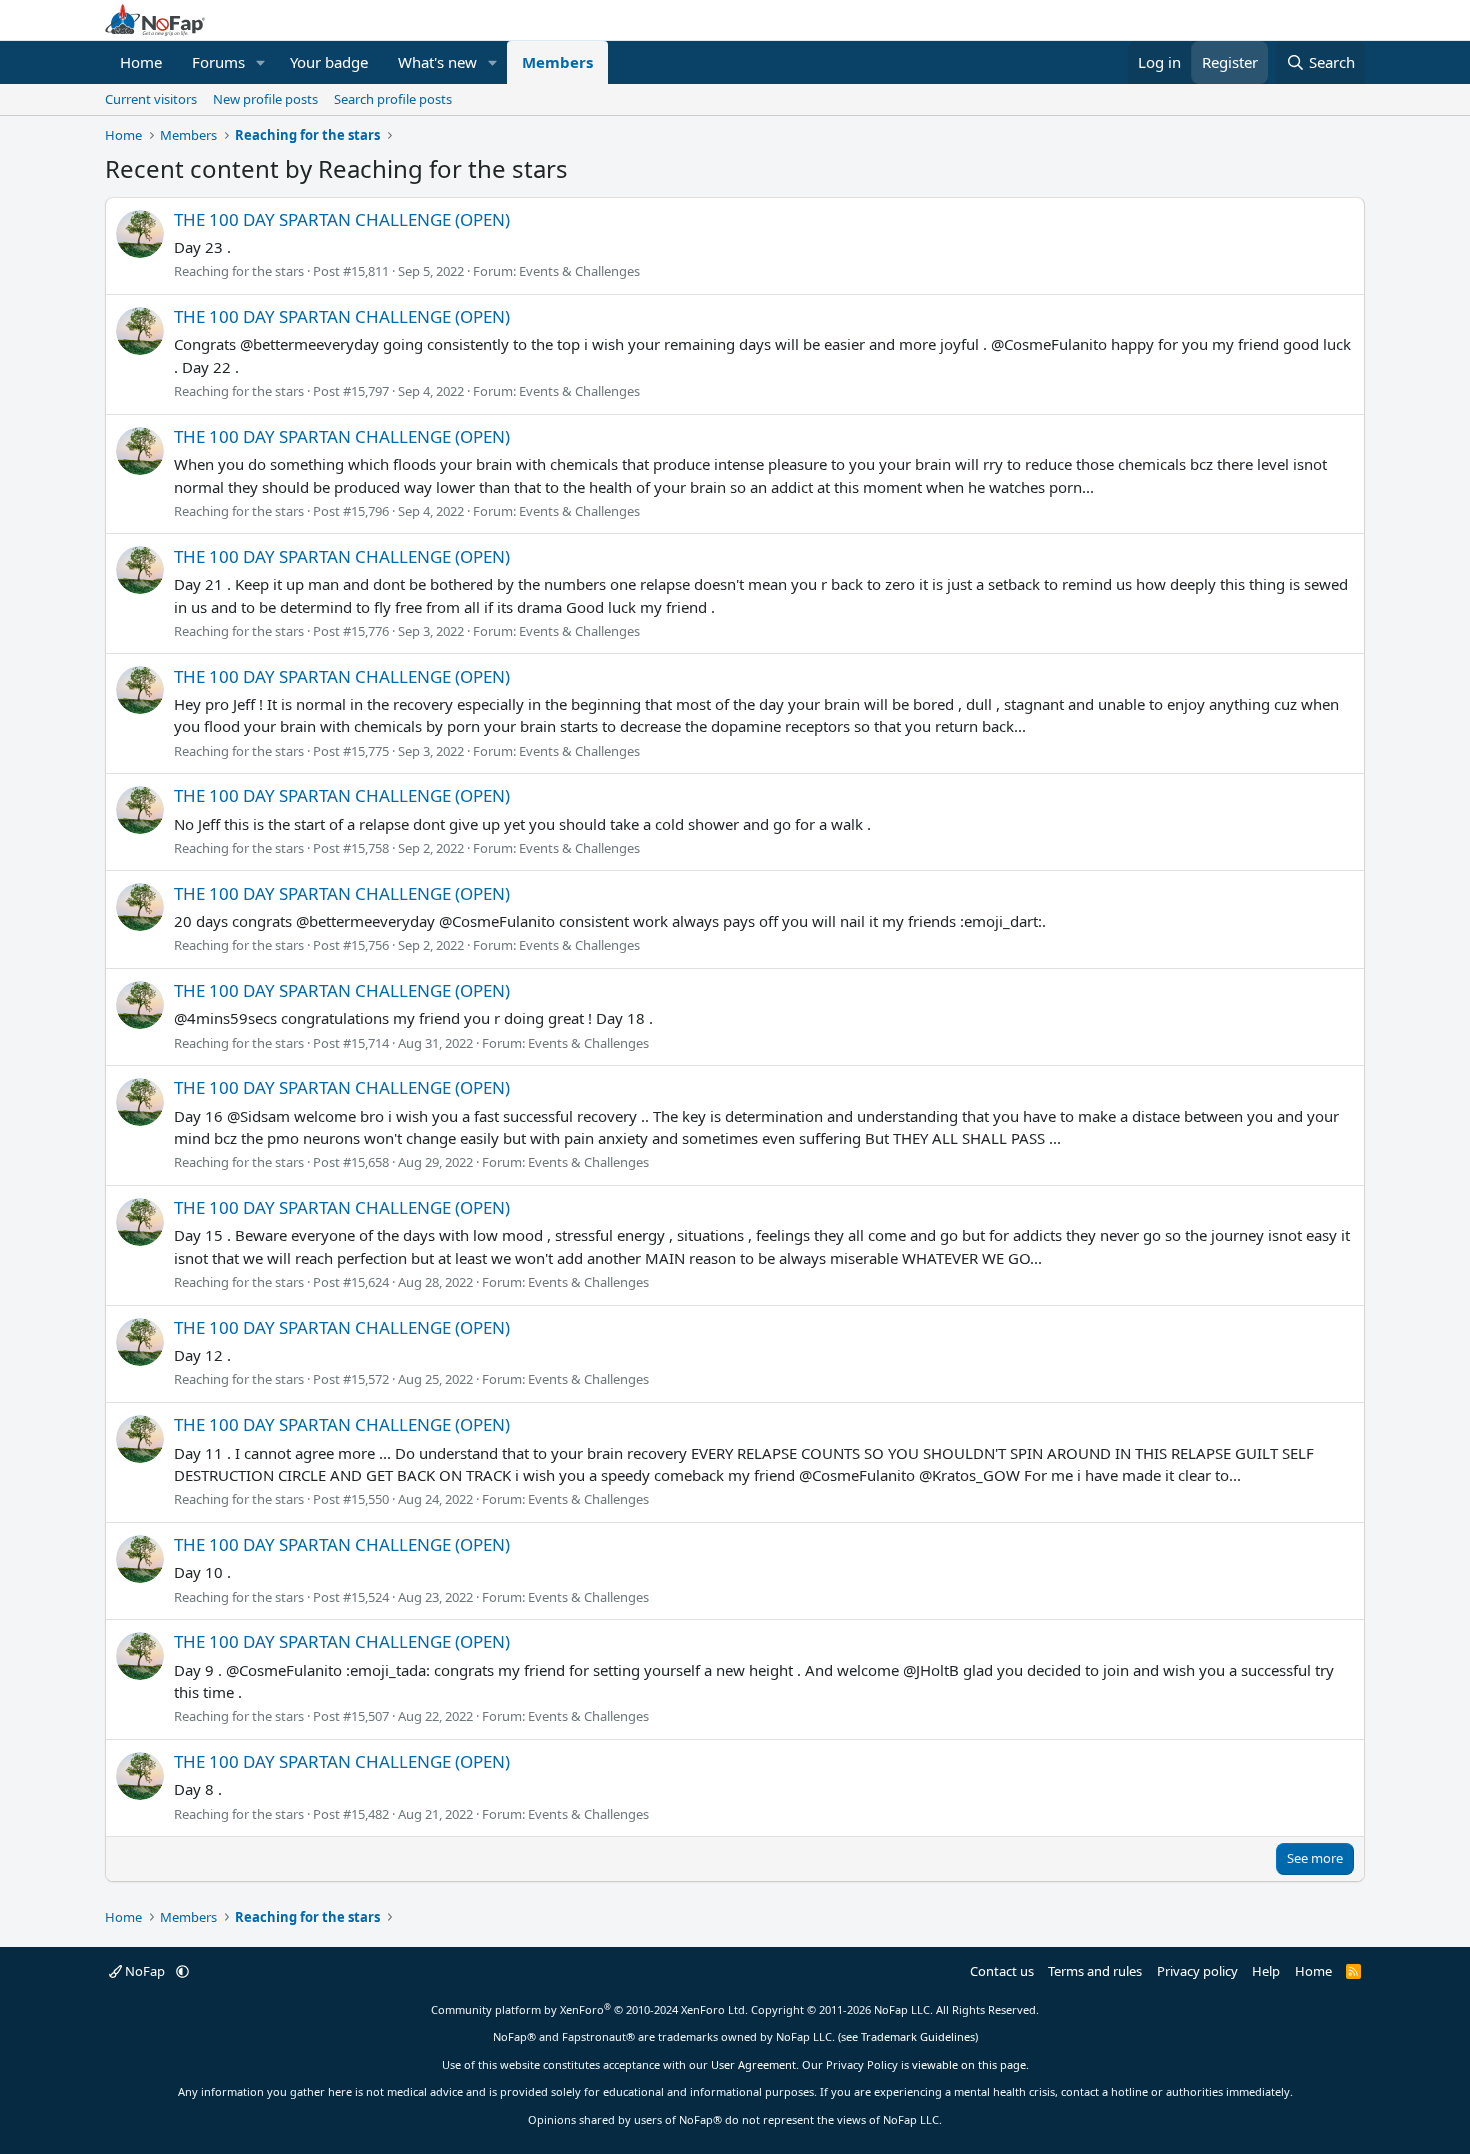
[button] (261, 62)
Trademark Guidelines (918, 2036)
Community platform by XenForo (589, 2009)
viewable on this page (969, 2064)
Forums (218, 62)
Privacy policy (1197, 1971)
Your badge (329, 62)
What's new (437, 62)
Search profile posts (393, 99)
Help (1266, 1971)
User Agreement (753, 2064)
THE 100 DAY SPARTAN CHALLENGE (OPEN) (342, 219)
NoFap (145, 1971)
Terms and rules (1095, 1971)
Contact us (1002, 1971)
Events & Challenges (579, 271)
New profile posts (265, 99)
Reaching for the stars (239, 271)
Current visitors (151, 99)
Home (141, 62)
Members (557, 62)
